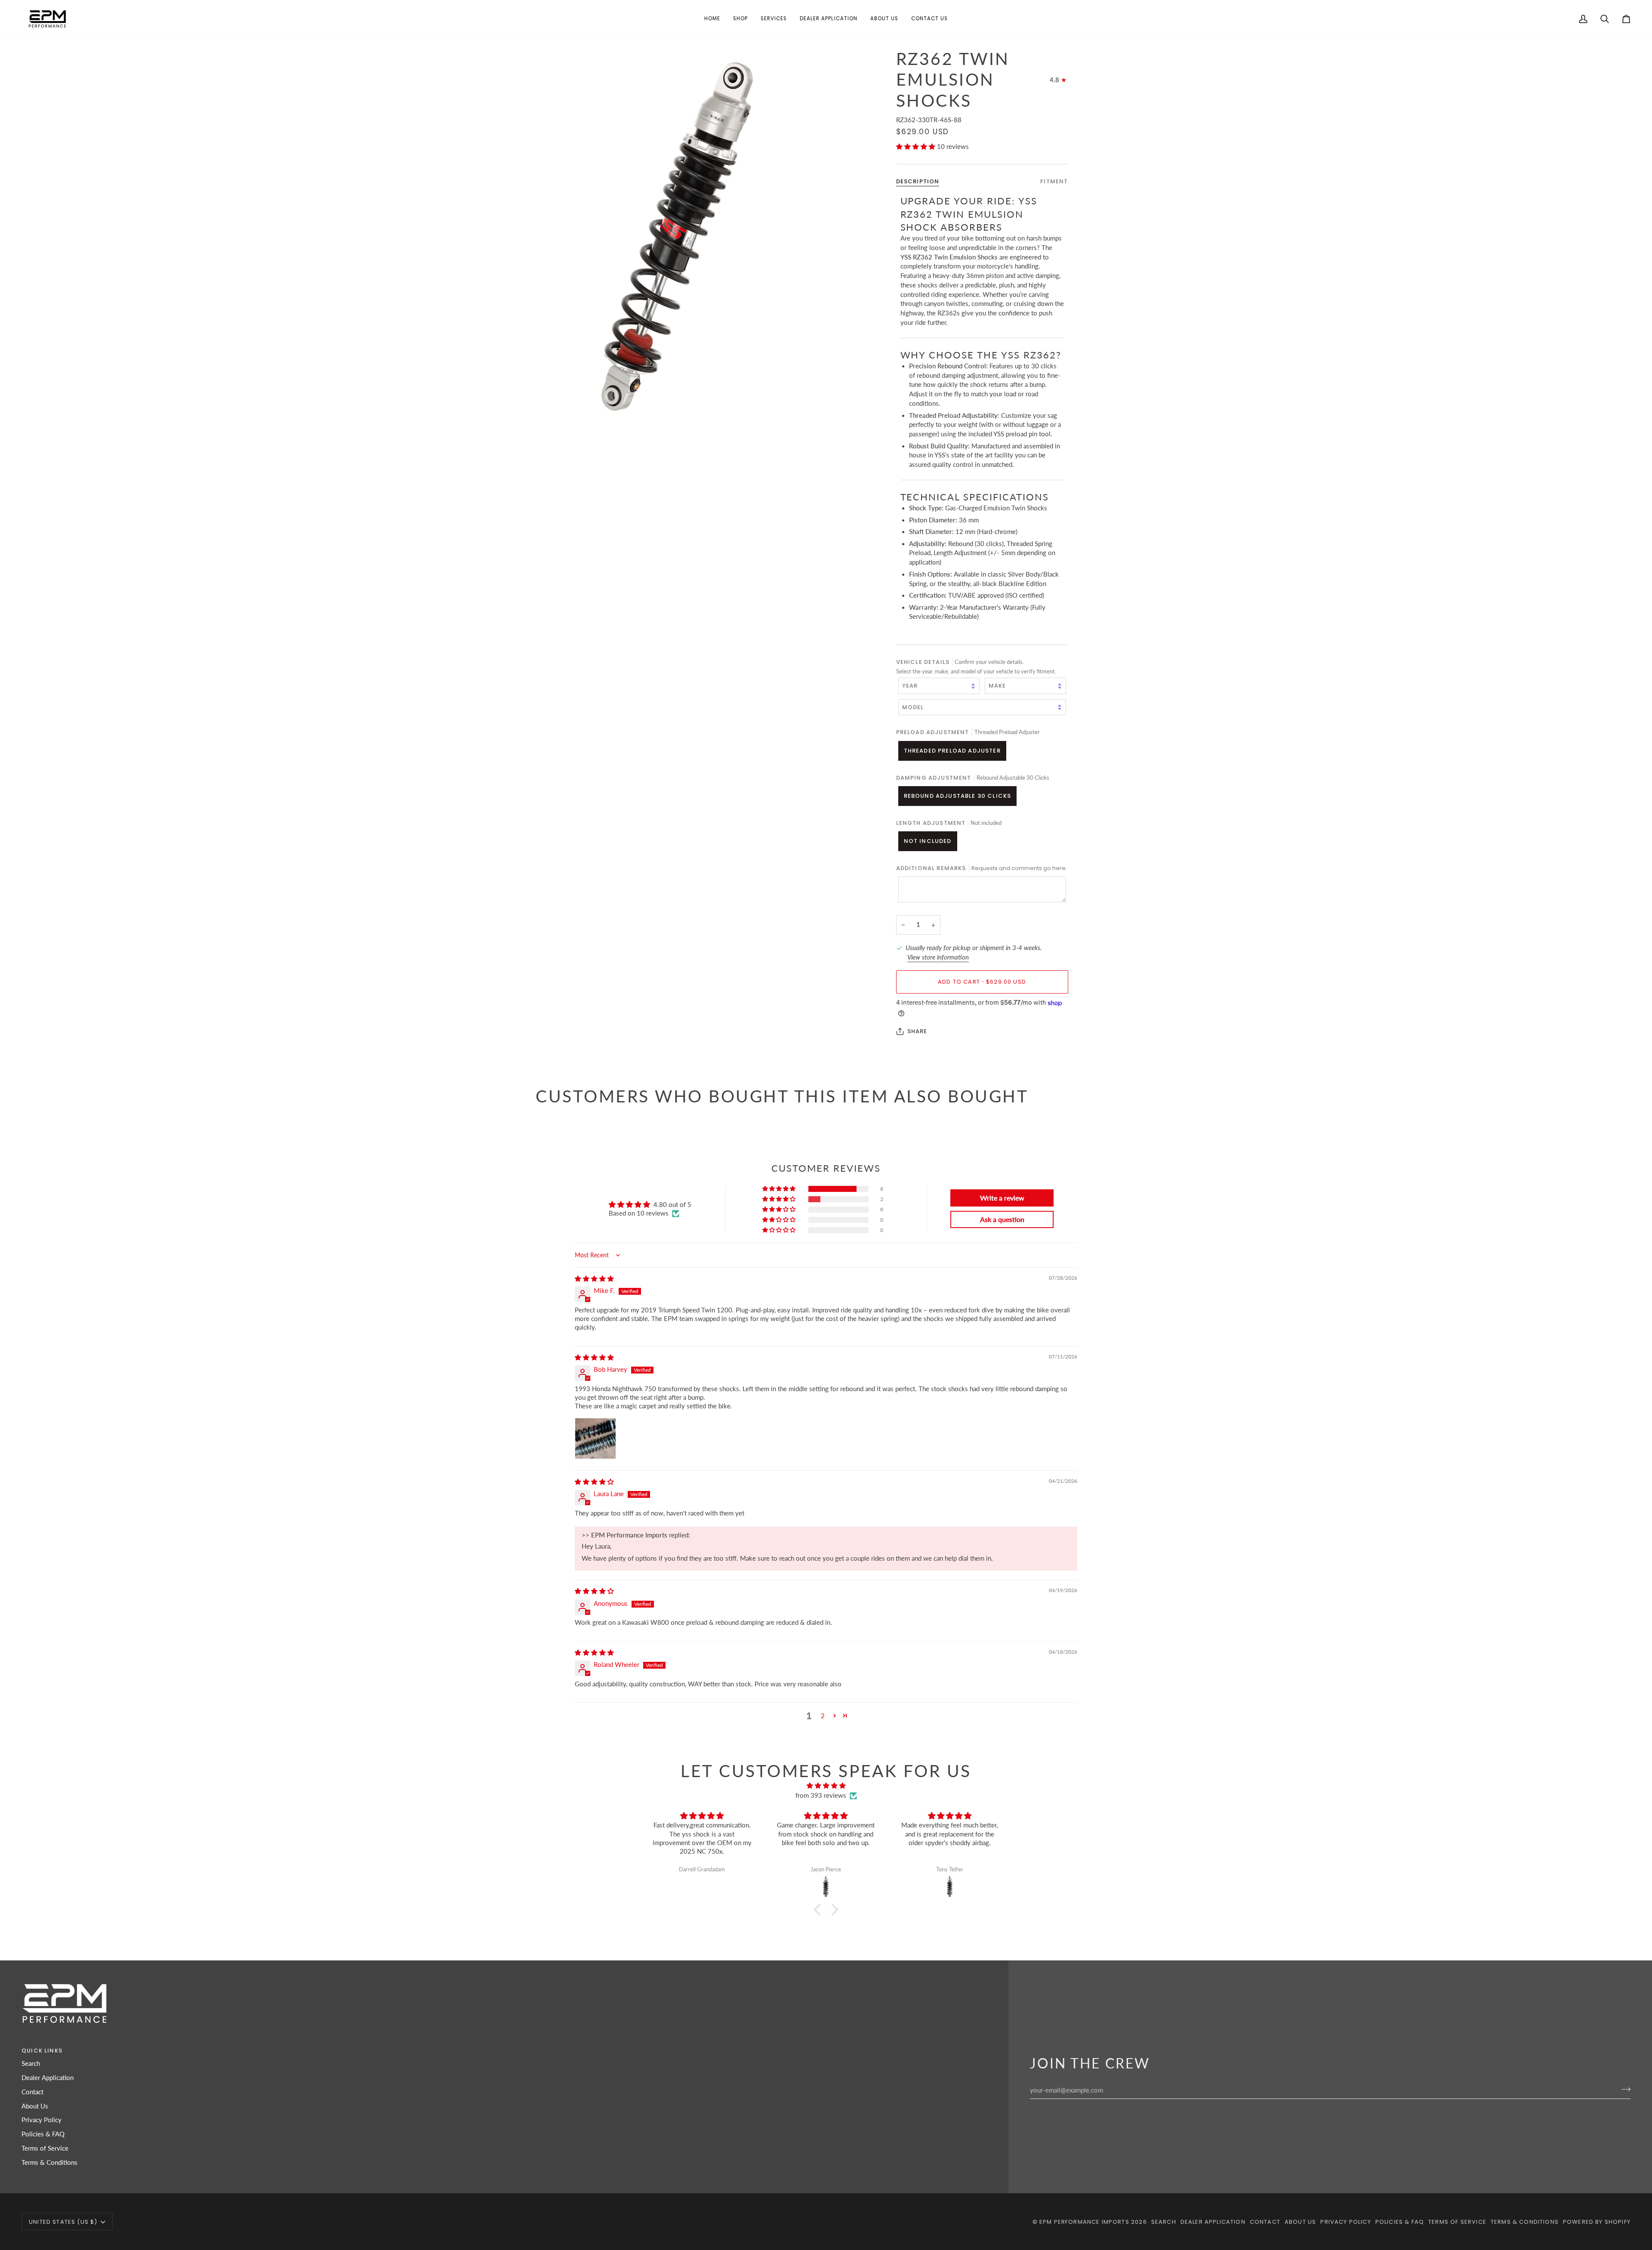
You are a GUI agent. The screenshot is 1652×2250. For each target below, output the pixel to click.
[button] (740, 19)
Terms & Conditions (49, 2162)
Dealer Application (48, 2078)
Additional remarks (982, 868)
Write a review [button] (1002, 1198)
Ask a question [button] (1002, 1219)
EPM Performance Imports (1084, 2222)
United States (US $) (63, 2222)
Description (918, 181)
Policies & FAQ (43, 2134)
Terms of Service (45, 2148)
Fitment (1054, 181)
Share (917, 1031)
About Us (35, 2106)
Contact (32, 2092)
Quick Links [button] (42, 2051)
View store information (938, 957)
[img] (594, 1279)
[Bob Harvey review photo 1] (595, 1438)
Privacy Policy (42, 2120)
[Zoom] (681, 233)
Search (31, 2063)
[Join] (1623, 2089)
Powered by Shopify (1597, 2222)
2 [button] (823, 1716)
